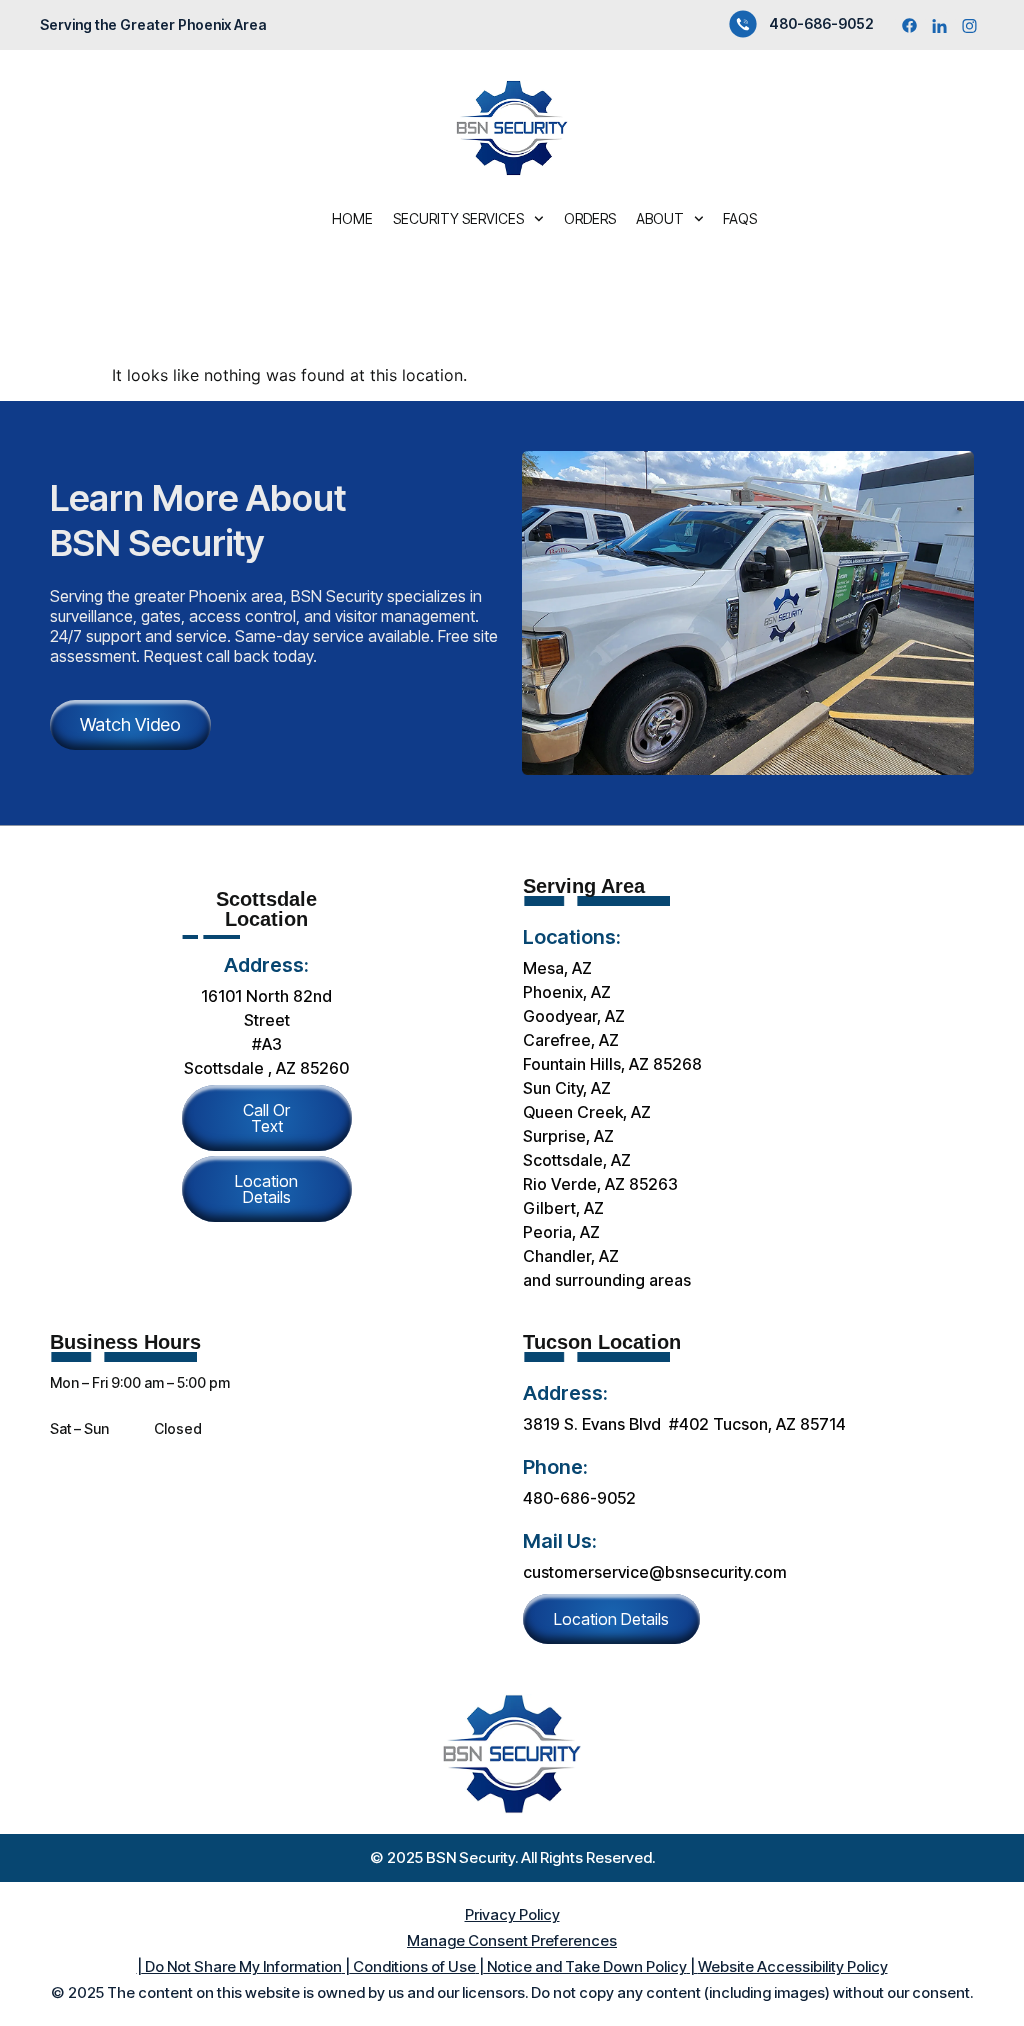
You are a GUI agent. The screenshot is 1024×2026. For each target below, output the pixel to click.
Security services (458, 218)
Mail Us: (560, 1541)
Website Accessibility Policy (793, 1966)
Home (352, 218)
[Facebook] (909, 25)
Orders (590, 218)
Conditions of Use (413, 1966)
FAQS (740, 218)
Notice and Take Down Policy (585, 1966)
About (660, 218)
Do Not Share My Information (242, 1966)
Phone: (555, 1467)
